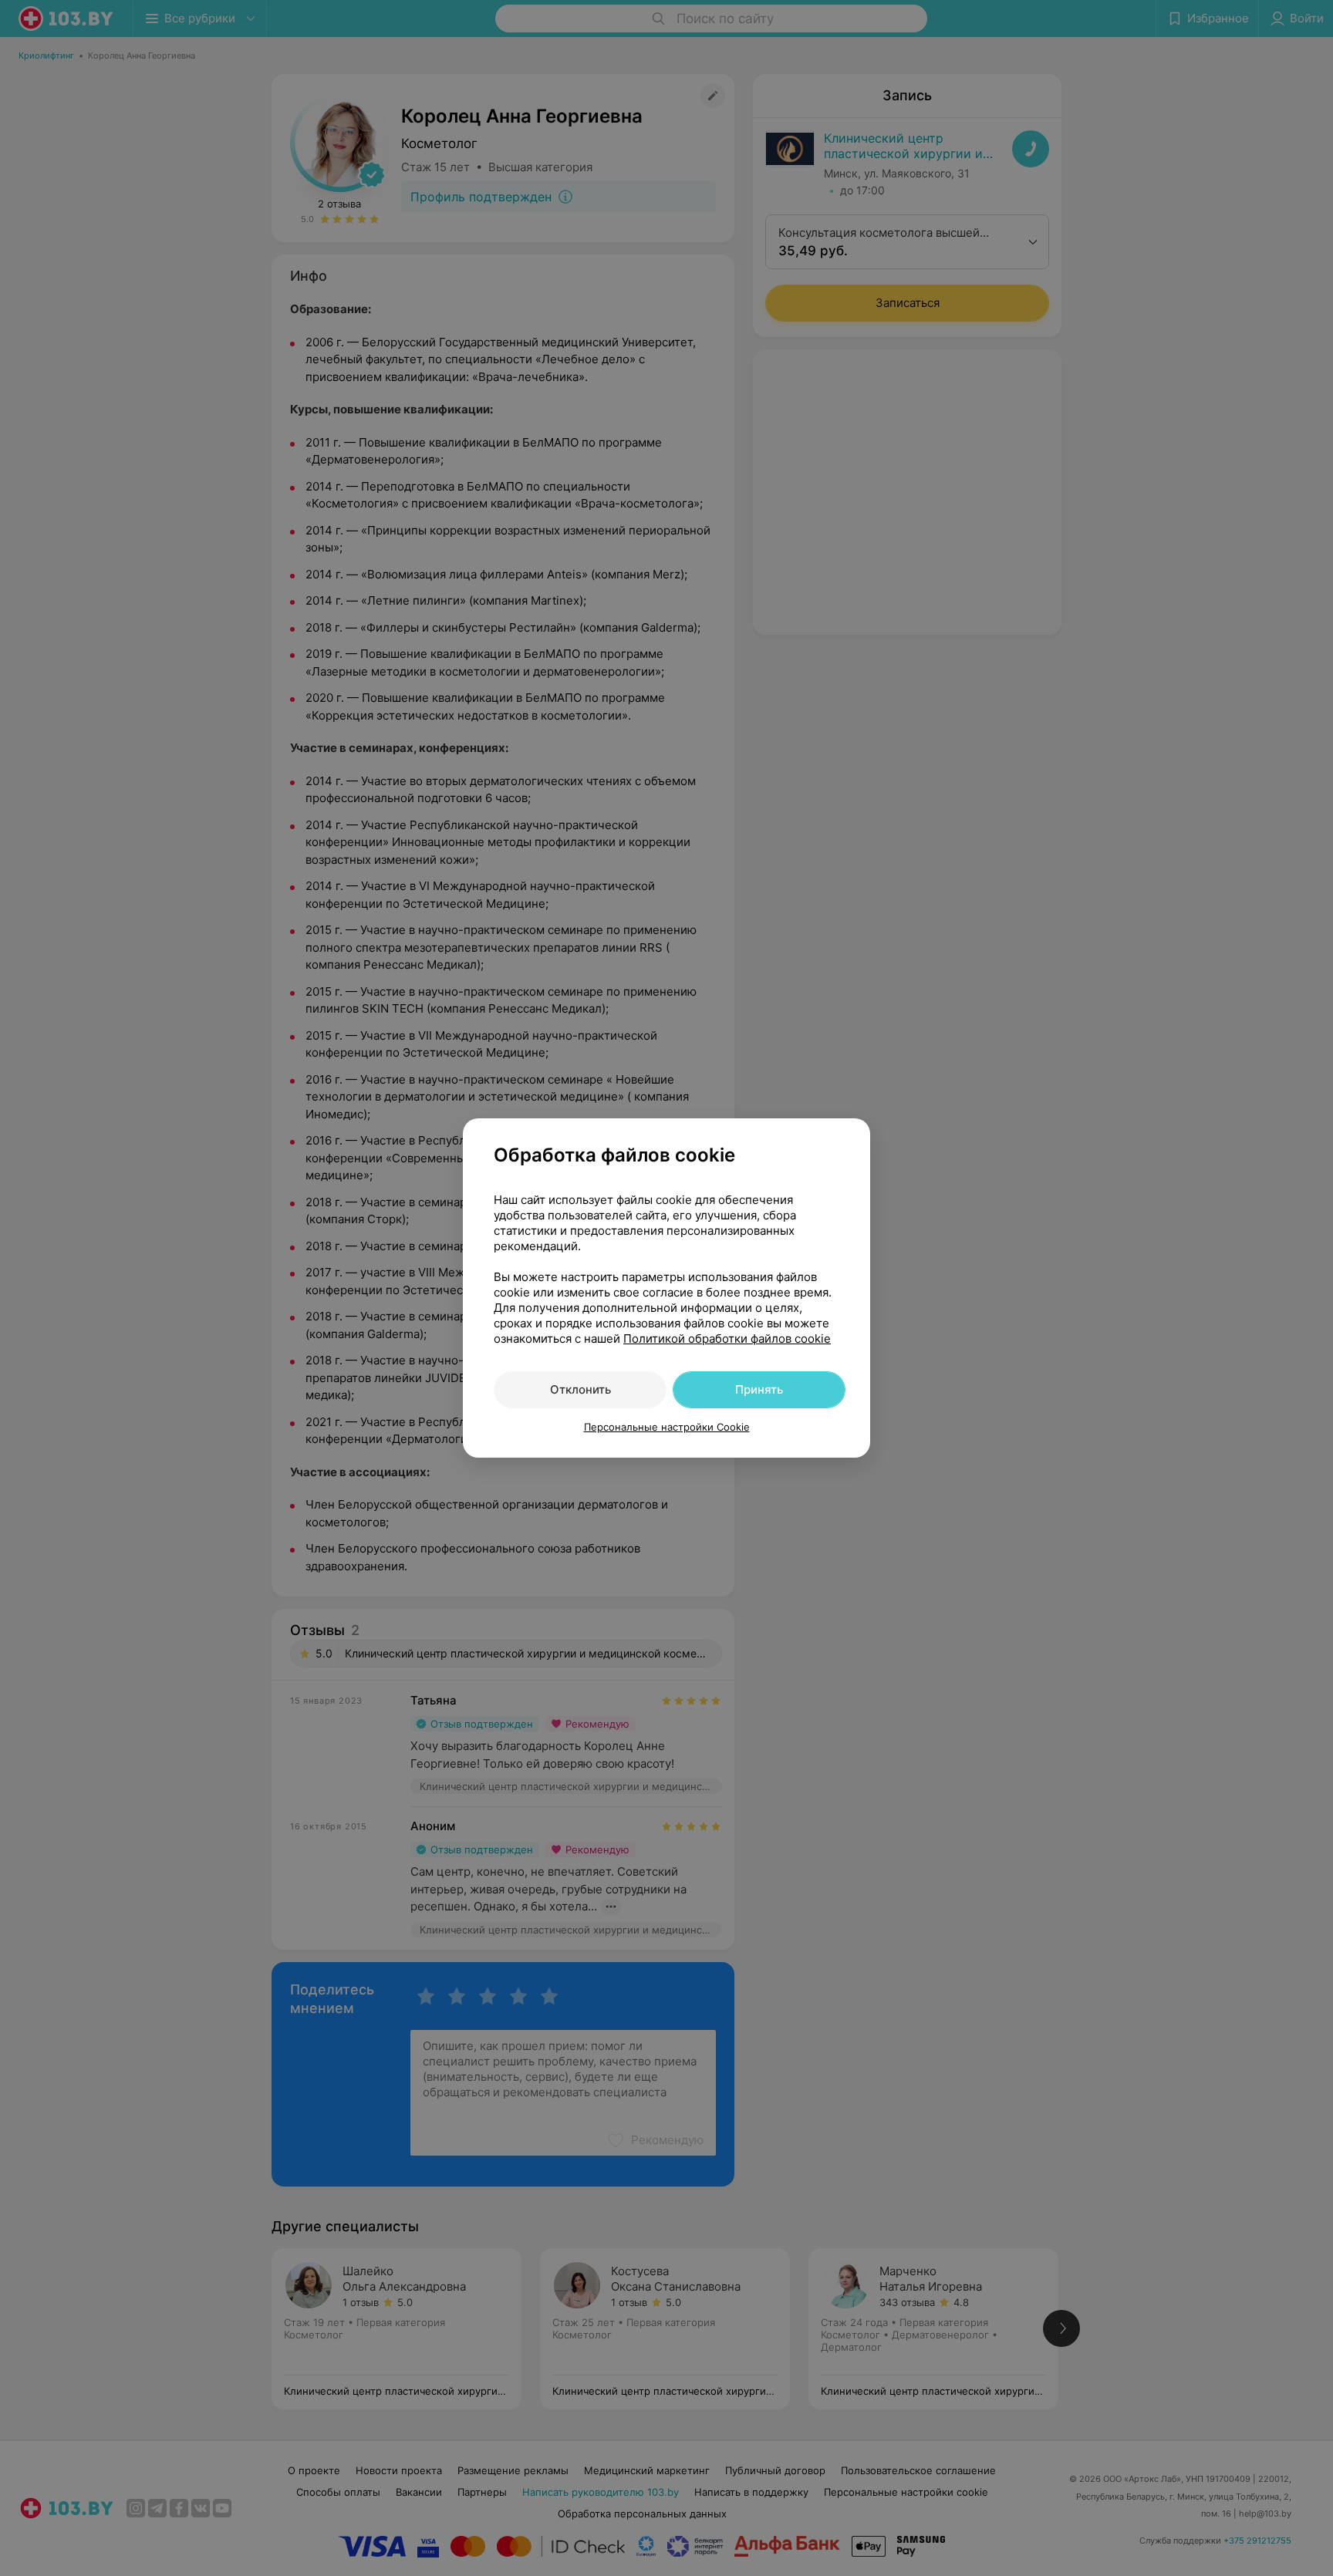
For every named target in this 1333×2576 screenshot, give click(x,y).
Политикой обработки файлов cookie (727, 1339)
